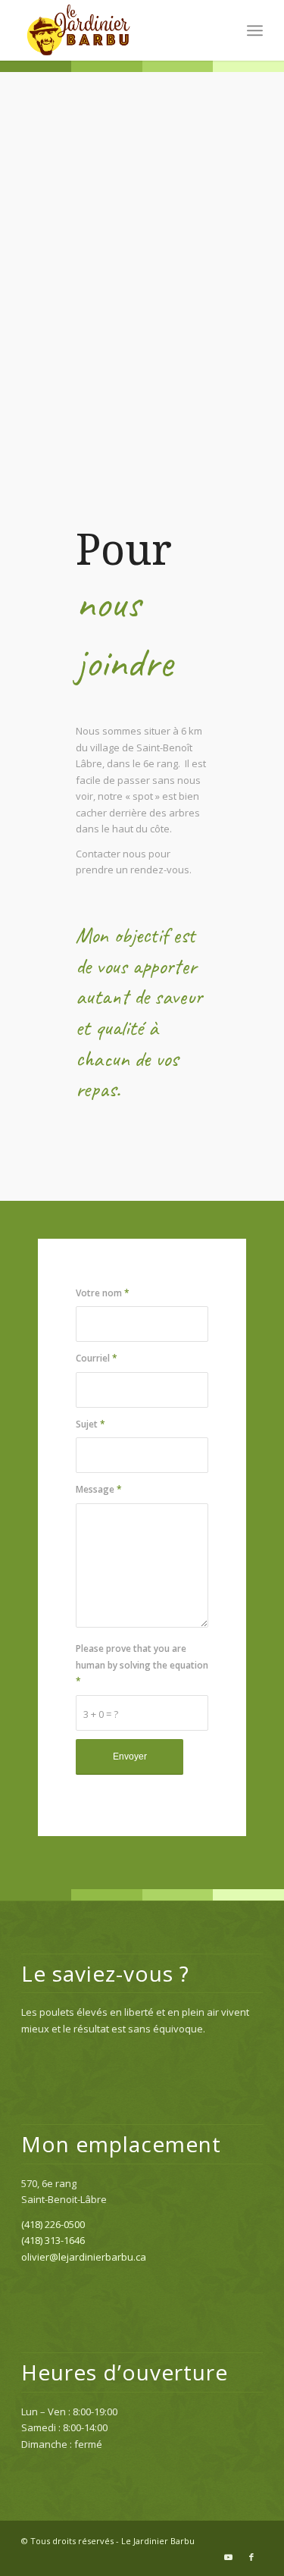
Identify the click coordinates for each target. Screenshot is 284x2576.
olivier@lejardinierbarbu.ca (84, 2257)
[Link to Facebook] (251, 2557)
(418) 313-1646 (53, 2240)
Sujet (91, 1424)
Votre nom (103, 1293)
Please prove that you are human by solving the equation (142, 1665)
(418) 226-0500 (53, 2224)
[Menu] (255, 30)
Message (99, 1489)
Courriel (97, 1358)
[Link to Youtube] (229, 2557)
